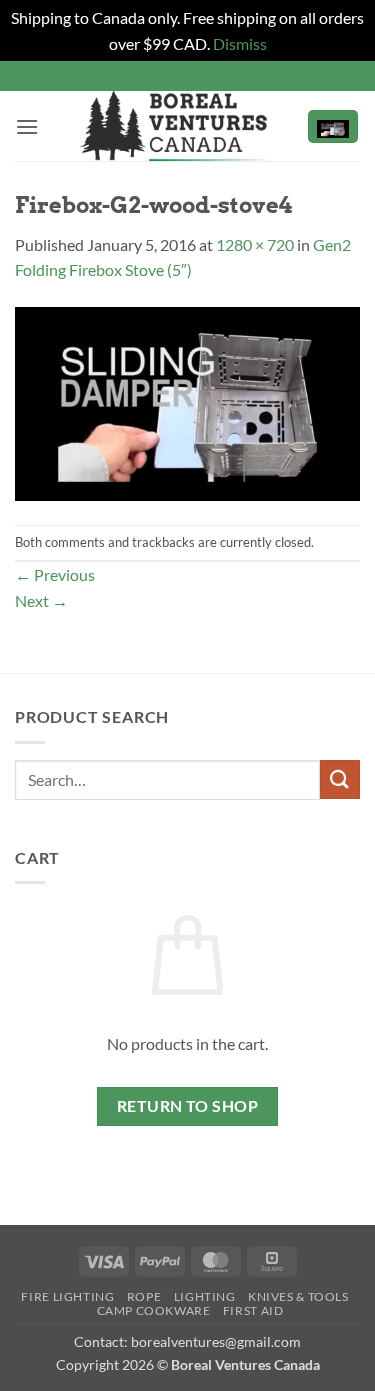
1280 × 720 (255, 244)
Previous (55, 574)
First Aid (253, 1310)
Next (41, 600)
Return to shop (188, 1106)
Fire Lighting (67, 1296)
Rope (144, 1296)
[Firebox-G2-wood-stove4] (187, 401)
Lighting (205, 1296)
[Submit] (340, 779)
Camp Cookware (154, 1310)
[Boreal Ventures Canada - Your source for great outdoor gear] (175, 126)
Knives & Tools (298, 1296)
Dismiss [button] (240, 43)
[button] (27, 126)
